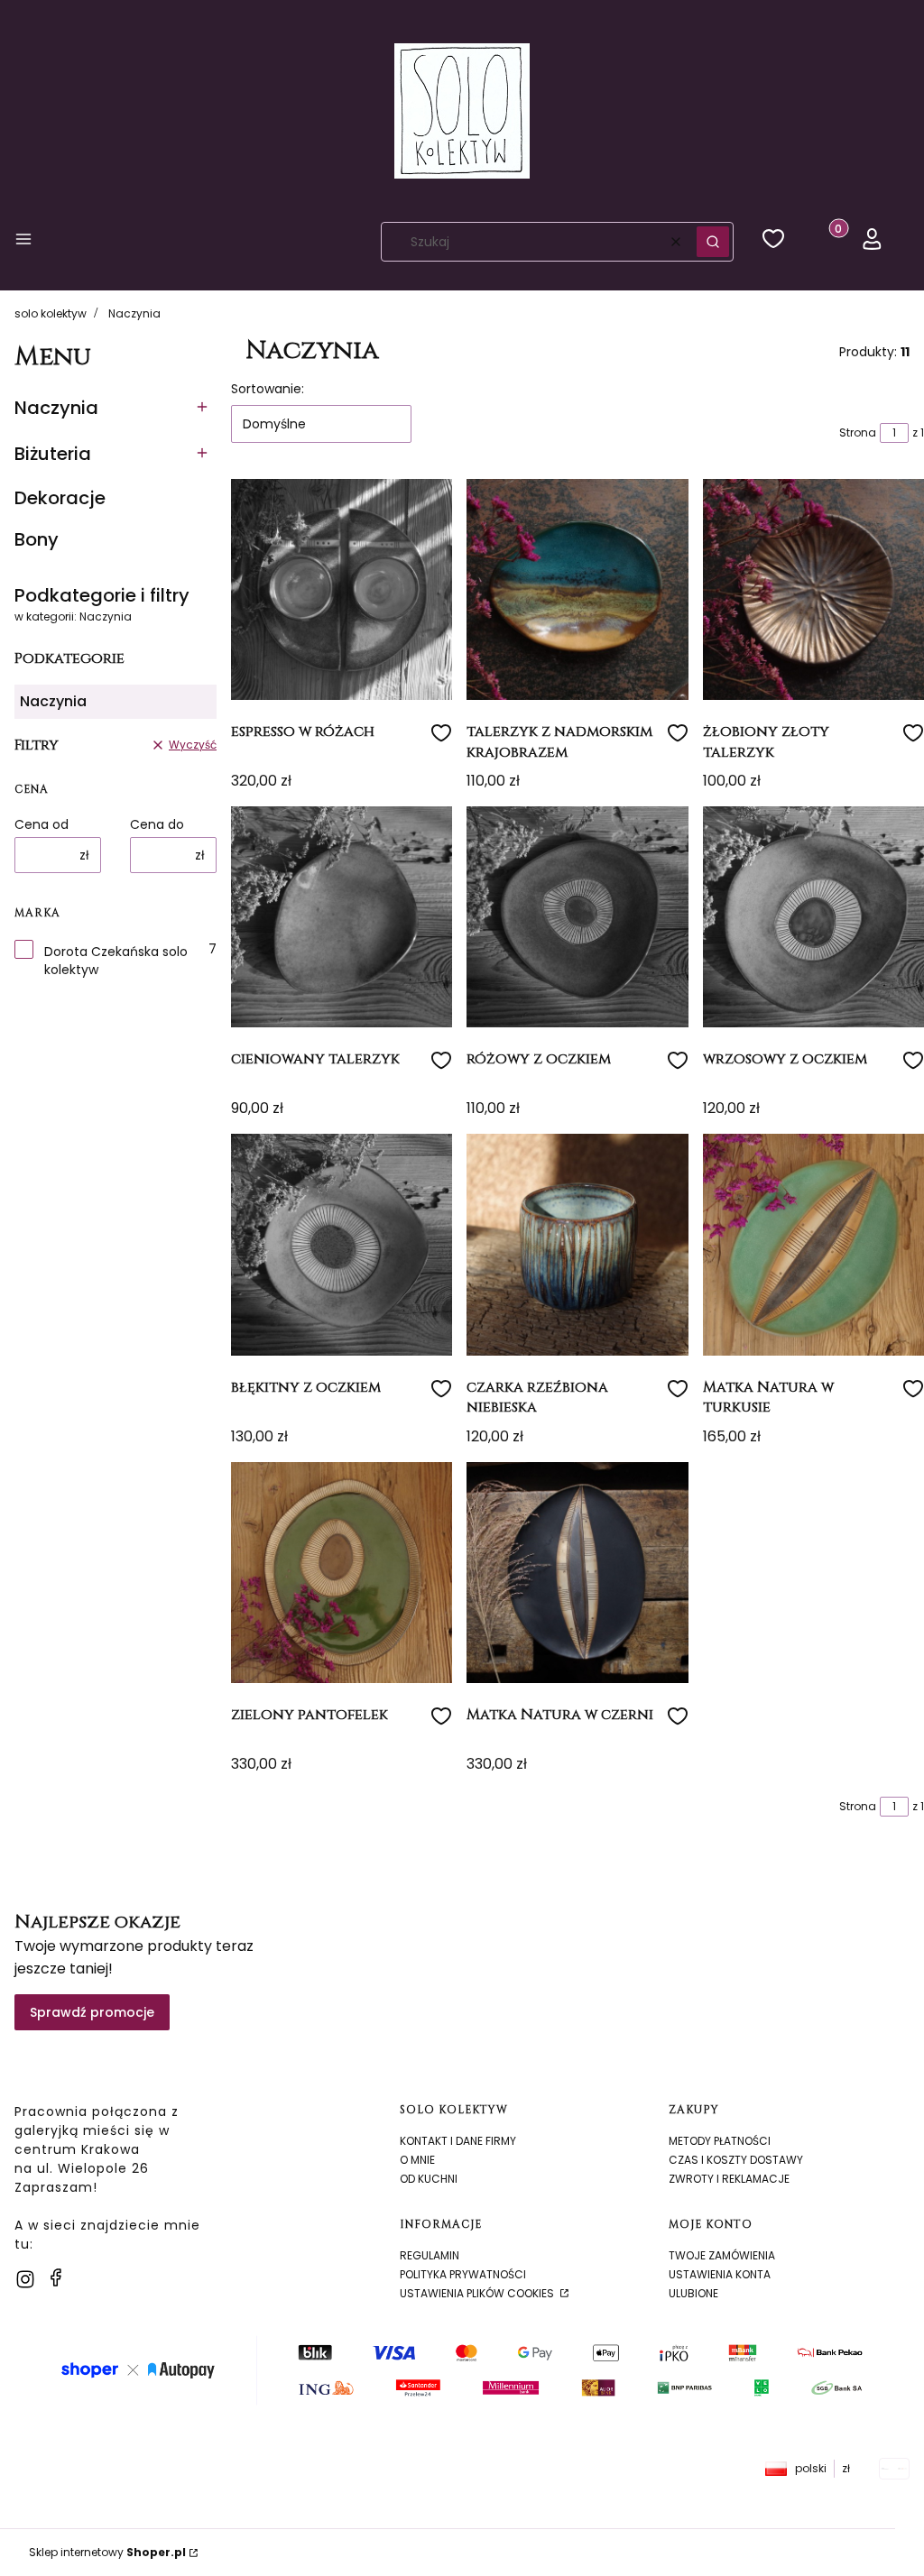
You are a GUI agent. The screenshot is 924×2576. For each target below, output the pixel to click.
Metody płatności (720, 2141)
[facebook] (56, 2277)
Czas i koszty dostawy (736, 2160)
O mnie (417, 2160)
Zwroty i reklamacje (729, 2179)
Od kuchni (429, 2179)
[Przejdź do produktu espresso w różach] (342, 589)
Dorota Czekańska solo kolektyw (116, 961)
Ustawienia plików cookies (478, 2293)
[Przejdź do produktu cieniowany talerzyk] (342, 917)
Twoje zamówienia (722, 2255)
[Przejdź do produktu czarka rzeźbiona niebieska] (577, 1244)
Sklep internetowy (107, 2552)
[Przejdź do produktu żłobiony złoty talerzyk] (813, 589)
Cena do (157, 824)
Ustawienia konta (720, 2274)
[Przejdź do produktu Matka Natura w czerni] (577, 1573)
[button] (23, 242)
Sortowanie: (268, 389)
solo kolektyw (51, 313)
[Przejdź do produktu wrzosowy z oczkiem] (813, 917)
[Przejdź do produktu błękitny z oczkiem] (342, 1244)
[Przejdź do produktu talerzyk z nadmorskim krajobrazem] (577, 589)
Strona (858, 432)
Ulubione (693, 2293)
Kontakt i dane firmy (458, 2141)
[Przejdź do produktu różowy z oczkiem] (577, 917)
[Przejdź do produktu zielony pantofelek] (342, 1573)
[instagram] (25, 2279)
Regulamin (430, 2255)
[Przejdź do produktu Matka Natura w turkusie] (813, 1244)
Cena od (42, 824)
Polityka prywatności (463, 2274)
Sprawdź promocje (92, 2012)
